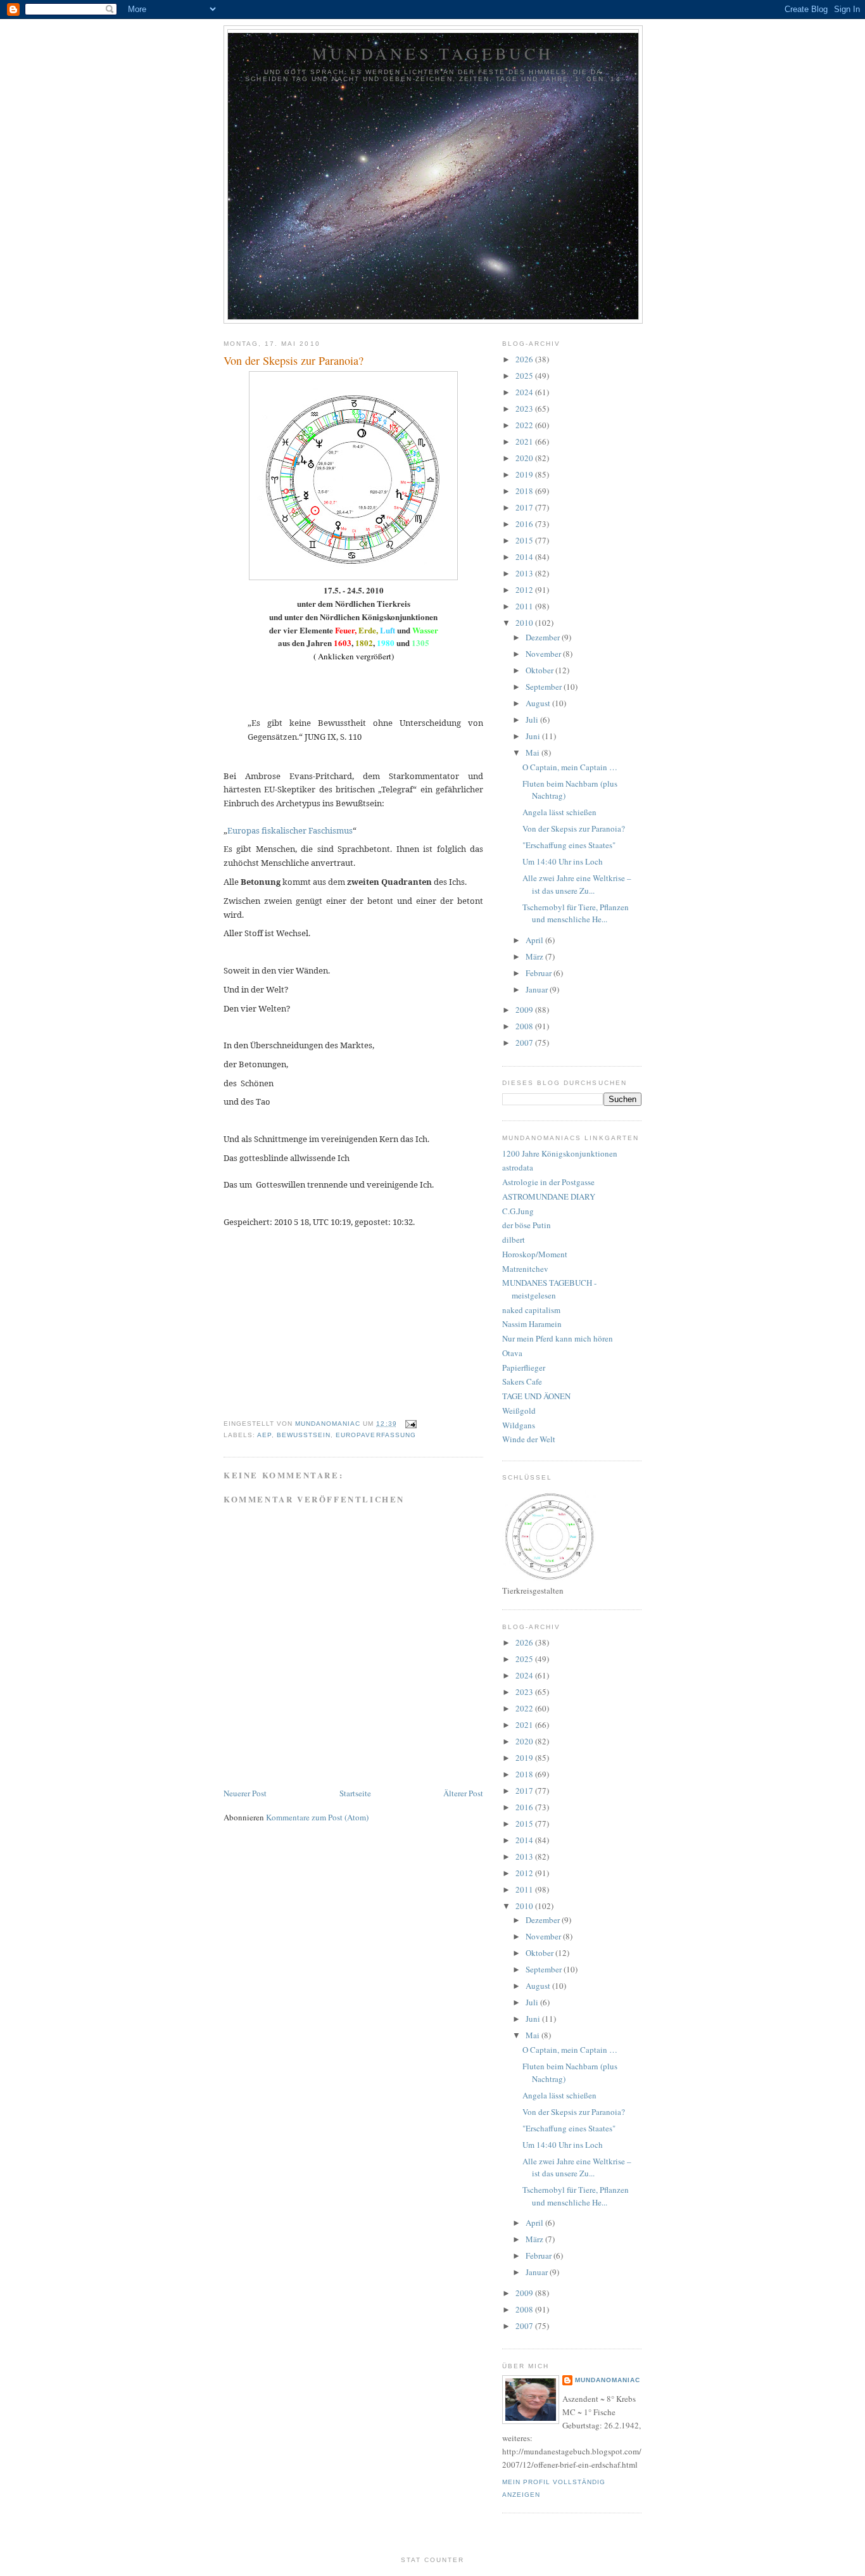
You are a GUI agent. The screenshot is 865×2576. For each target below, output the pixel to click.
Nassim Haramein (532, 1324)
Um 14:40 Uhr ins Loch (563, 861)
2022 (525, 425)
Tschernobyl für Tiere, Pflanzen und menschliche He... (576, 913)
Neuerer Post (245, 1793)
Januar (538, 989)
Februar (540, 973)
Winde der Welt (529, 1439)
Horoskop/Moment (535, 1254)
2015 (525, 540)
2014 (525, 557)
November (544, 654)
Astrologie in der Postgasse (548, 1182)
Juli (533, 720)
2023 (525, 409)
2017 (525, 507)
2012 (525, 590)
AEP (264, 1435)
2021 (525, 441)
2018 (525, 491)
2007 (525, 1043)
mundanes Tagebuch (433, 53)
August (539, 703)
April (535, 940)
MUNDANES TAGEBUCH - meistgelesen (549, 1289)
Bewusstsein (304, 1435)
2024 (525, 392)
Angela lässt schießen (559, 812)
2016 (525, 524)
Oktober (540, 670)
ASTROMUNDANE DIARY (549, 1196)
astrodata (518, 1167)
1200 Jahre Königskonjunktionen (560, 1153)
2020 (525, 458)
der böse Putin (527, 1225)
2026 (525, 359)
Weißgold (519, 1411)
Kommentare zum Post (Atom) (317, 1817)
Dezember (544, 637)
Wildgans (519, 1425)
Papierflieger (524, 1367)
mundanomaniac (608, 2380)
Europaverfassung (376, 1435)
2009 (525, 1010)
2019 (525, 474)
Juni (534, 736)
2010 (525, 623)
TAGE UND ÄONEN (536, 1396)
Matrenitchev (525, 1269)
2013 (525, 573)
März (535, 956)
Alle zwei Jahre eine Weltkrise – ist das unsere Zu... (577, 884)
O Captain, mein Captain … (570, 767)
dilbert (514, 1240)
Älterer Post (463, 1793)
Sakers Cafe (522, 1381)
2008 (525, 1026)
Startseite (355, 1793)
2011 (525, 606)
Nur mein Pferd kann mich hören (558, 1338)
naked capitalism (531, 1310)
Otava (512, 1353)
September (545, 687)
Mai (534, 752)
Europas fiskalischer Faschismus (290, 830)
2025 (525, 376)
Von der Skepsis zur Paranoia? (574, 828)
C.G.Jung (518, 1211)
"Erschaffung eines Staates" (569, 845)
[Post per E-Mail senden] (411, 1424)
